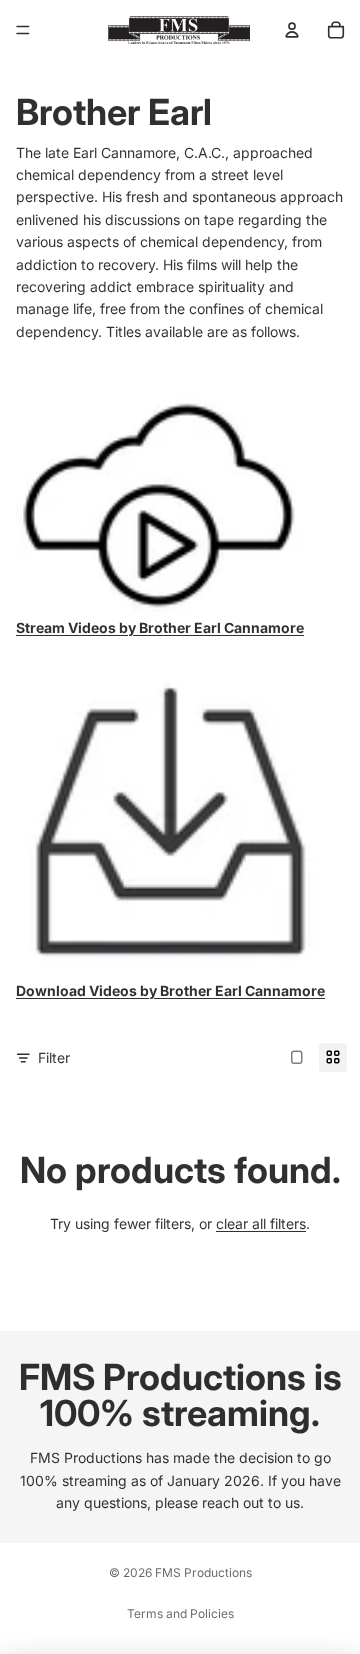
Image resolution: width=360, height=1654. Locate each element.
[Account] (292, 30)
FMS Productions (203, 1572)
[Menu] (23, 30)
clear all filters (261, 1223)
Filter (54, 1057)
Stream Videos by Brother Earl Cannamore (160, 627)
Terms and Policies (180, 1613)
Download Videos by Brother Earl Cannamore (170, 990)
